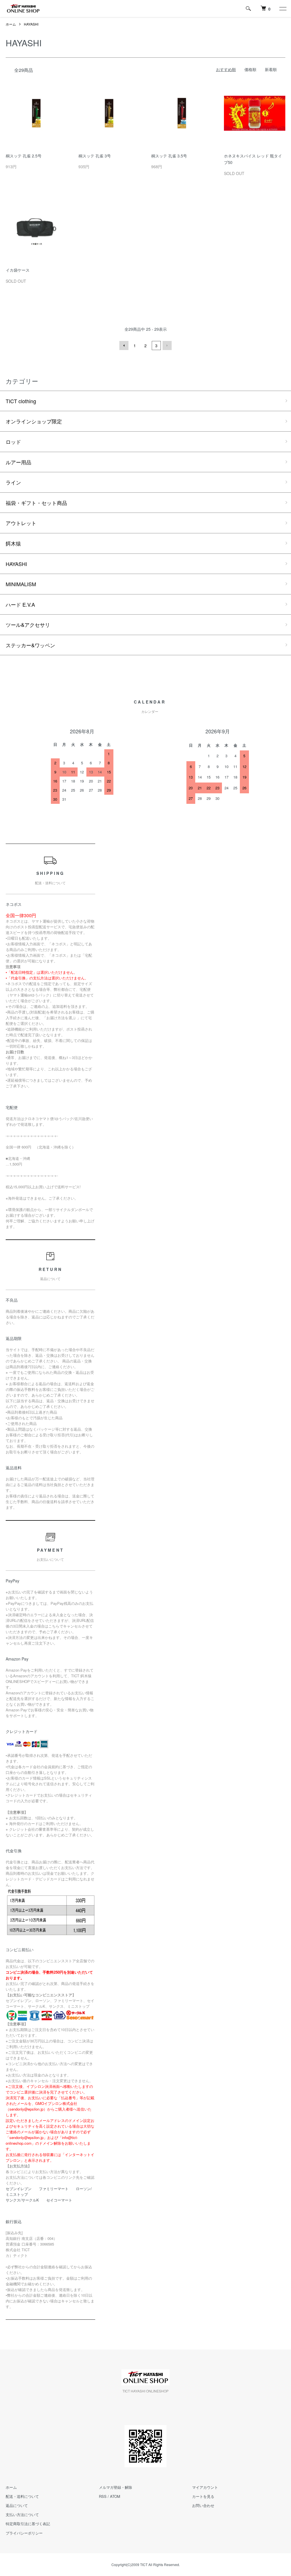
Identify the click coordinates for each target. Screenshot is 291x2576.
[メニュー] (282, 9)
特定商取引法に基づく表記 (28, 2524)
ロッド (13, 442)
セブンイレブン (19, 2189)
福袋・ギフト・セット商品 (36, 503)
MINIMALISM (21, 584)
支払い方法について (22, 2514)
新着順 (271, 69)
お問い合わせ (203, 2505)
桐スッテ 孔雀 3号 (95, 156)
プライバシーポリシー (24, 2533)
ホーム (11, 24)
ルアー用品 (18, 462)
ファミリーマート (54, 2189)
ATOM (115, 2496)
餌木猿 (13, 543)
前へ (124, 346)
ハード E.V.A (20, 604)
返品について (17, 2505)
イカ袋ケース (18, 270)
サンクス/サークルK (22, 2200)
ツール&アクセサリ (28, 625)
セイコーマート (59, 2200)
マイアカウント (205, 2487)
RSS (103, 2496)
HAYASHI (31, 24)
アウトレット (21, 523)
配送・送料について (22, 2496)
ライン (13, 482)
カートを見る (203, 2496)
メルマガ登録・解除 (116, 2487)
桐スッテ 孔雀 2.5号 (24, 156)
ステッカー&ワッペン (30, 645)
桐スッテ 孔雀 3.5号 (169, 156)
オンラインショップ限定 (34, 421)
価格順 (250, 69)
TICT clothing (21, 401)
